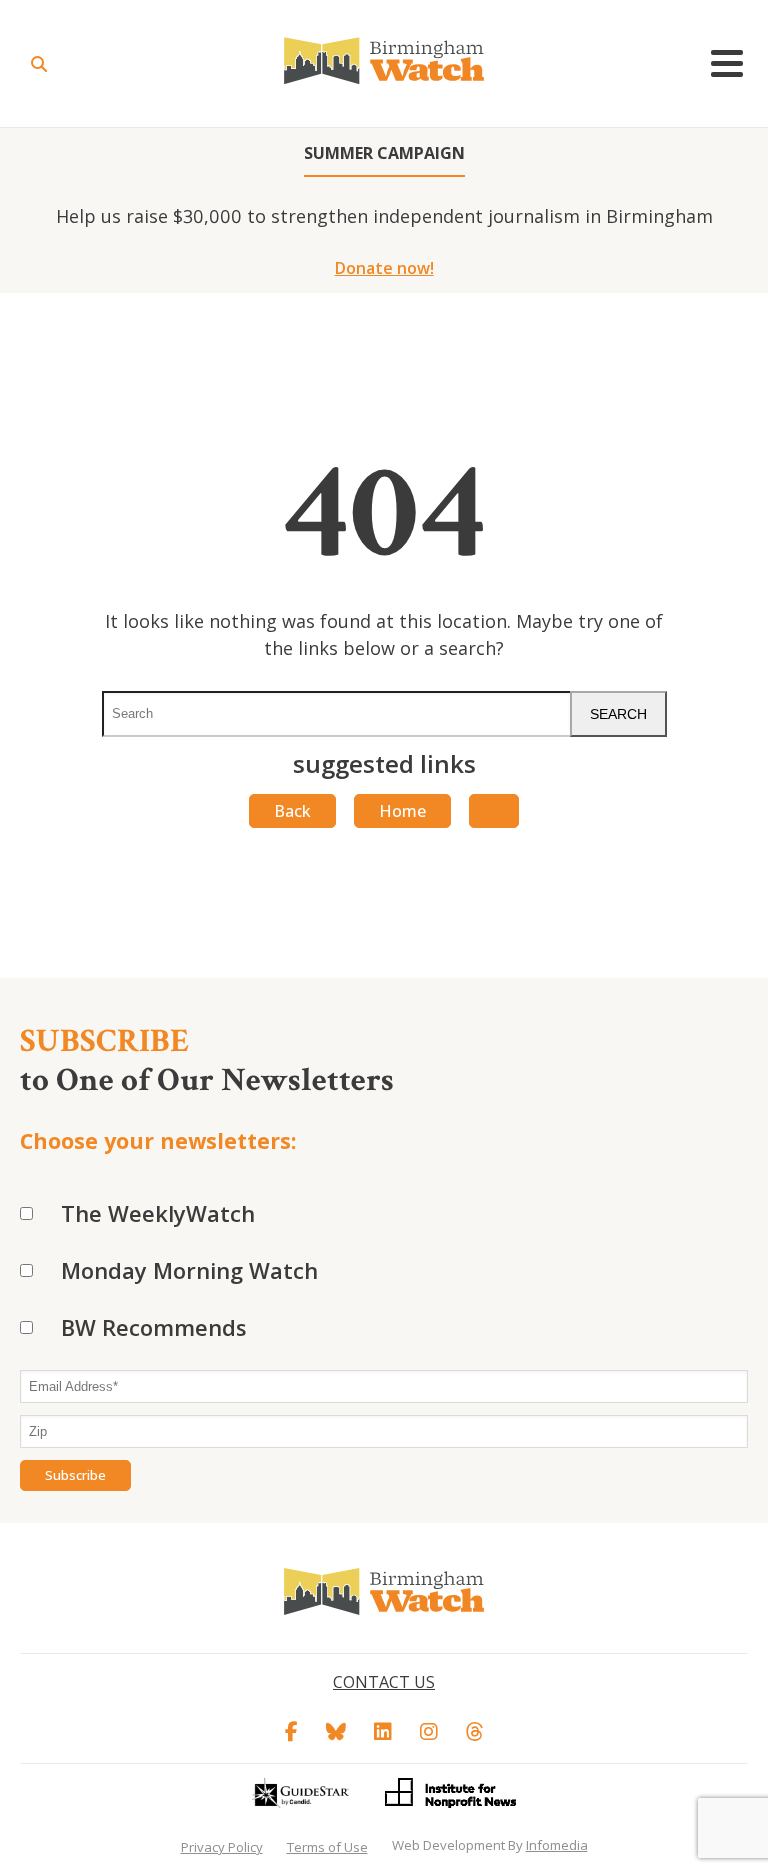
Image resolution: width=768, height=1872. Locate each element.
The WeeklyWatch (158, 1213)
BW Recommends (154, 1327)
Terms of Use (327, 1847)
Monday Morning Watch (189, 1270)
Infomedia (557, 1845)
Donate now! (384, 268)
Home (402, 811)
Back (292, 811)
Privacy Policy (222, 1847)
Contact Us (384, 1682)
